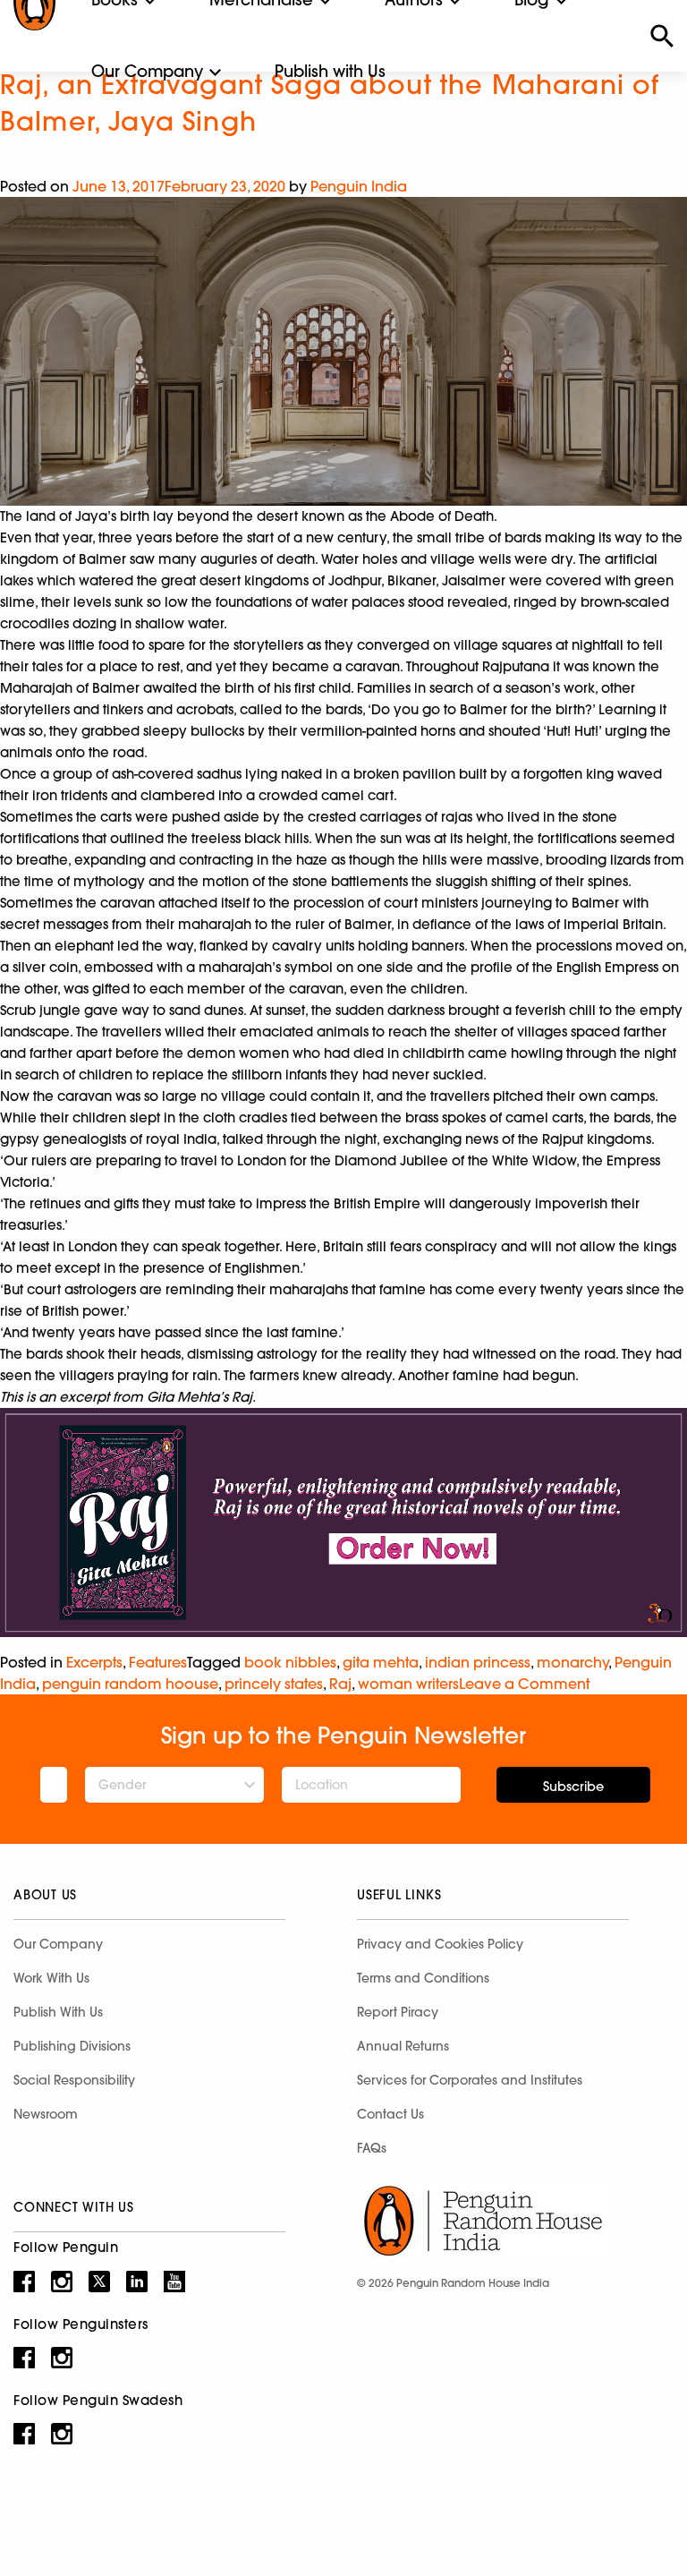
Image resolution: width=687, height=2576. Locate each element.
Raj (340, 1684)
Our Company (147, 71)
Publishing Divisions (72, 2046)
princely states (274, 1684)
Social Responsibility (74, 2080)
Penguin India (359, 186)
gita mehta (381, 1662)
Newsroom (46, 2114)
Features (158, 1662)
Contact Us (390, 2114)
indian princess (478, 1662)
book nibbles (290, 1662)
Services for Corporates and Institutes (470, 2080)
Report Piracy (398, 2012)
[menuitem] (147, 72)
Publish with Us (330, 71)
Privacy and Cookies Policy (440, 1944)
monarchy (572, 1662)
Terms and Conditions (423, 1978)
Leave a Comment (524, 1684)
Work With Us (51, 1978)
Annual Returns (403, 2046)
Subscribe (573, 1787)
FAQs (372, 2148)
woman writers (408, 1684)
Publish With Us (58, 2012)
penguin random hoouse (130, 1684)
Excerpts (94, 1662)
